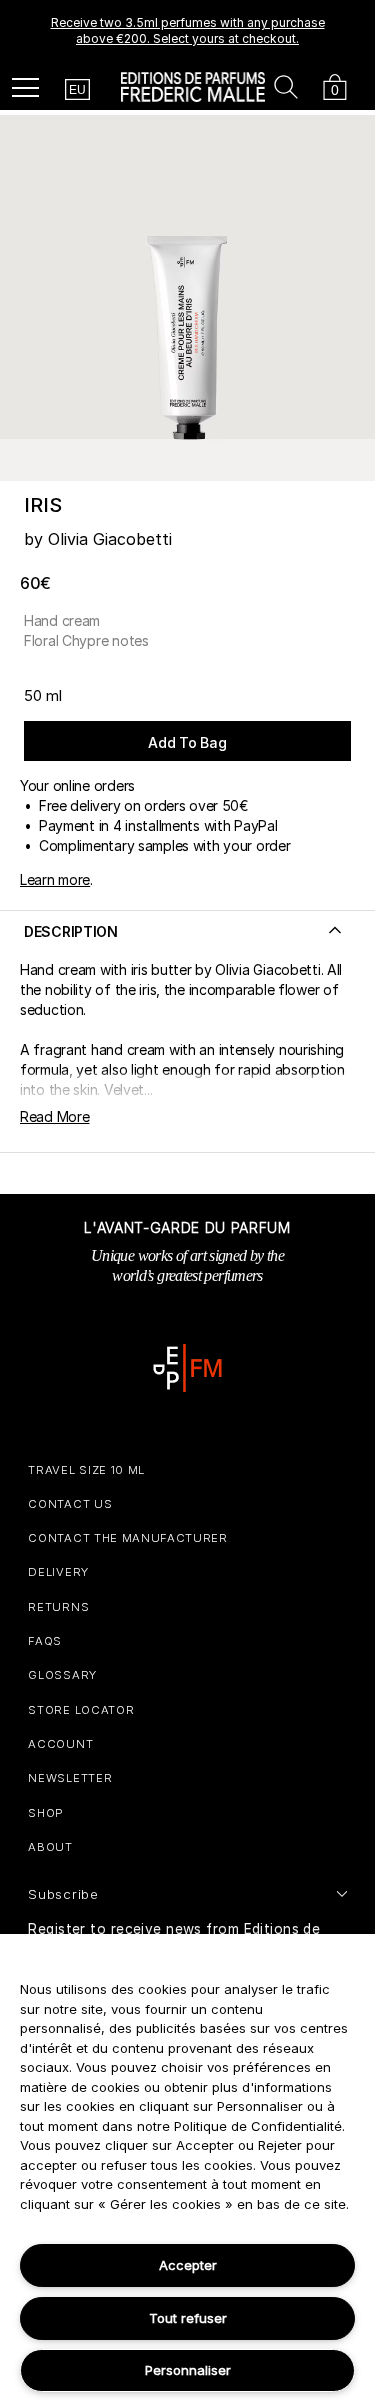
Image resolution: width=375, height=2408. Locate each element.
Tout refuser (188, 2318)
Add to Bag (187, 742)
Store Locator (81, 1710)
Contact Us (70, 1504)
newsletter (70, 1778)
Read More (54, 1116)
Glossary (62, 1675)
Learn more (55, 879)
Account (60, 1744)
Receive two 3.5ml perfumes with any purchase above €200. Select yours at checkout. (188, 30)
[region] (187, 2171)
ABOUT (50, 1847)
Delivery (58, 1572)
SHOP (46, 1813)
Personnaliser (188, 2370)
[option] (187, 31)
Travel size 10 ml (86, 1470)
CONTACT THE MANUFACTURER (127, 1538)
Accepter (188, 2265)
